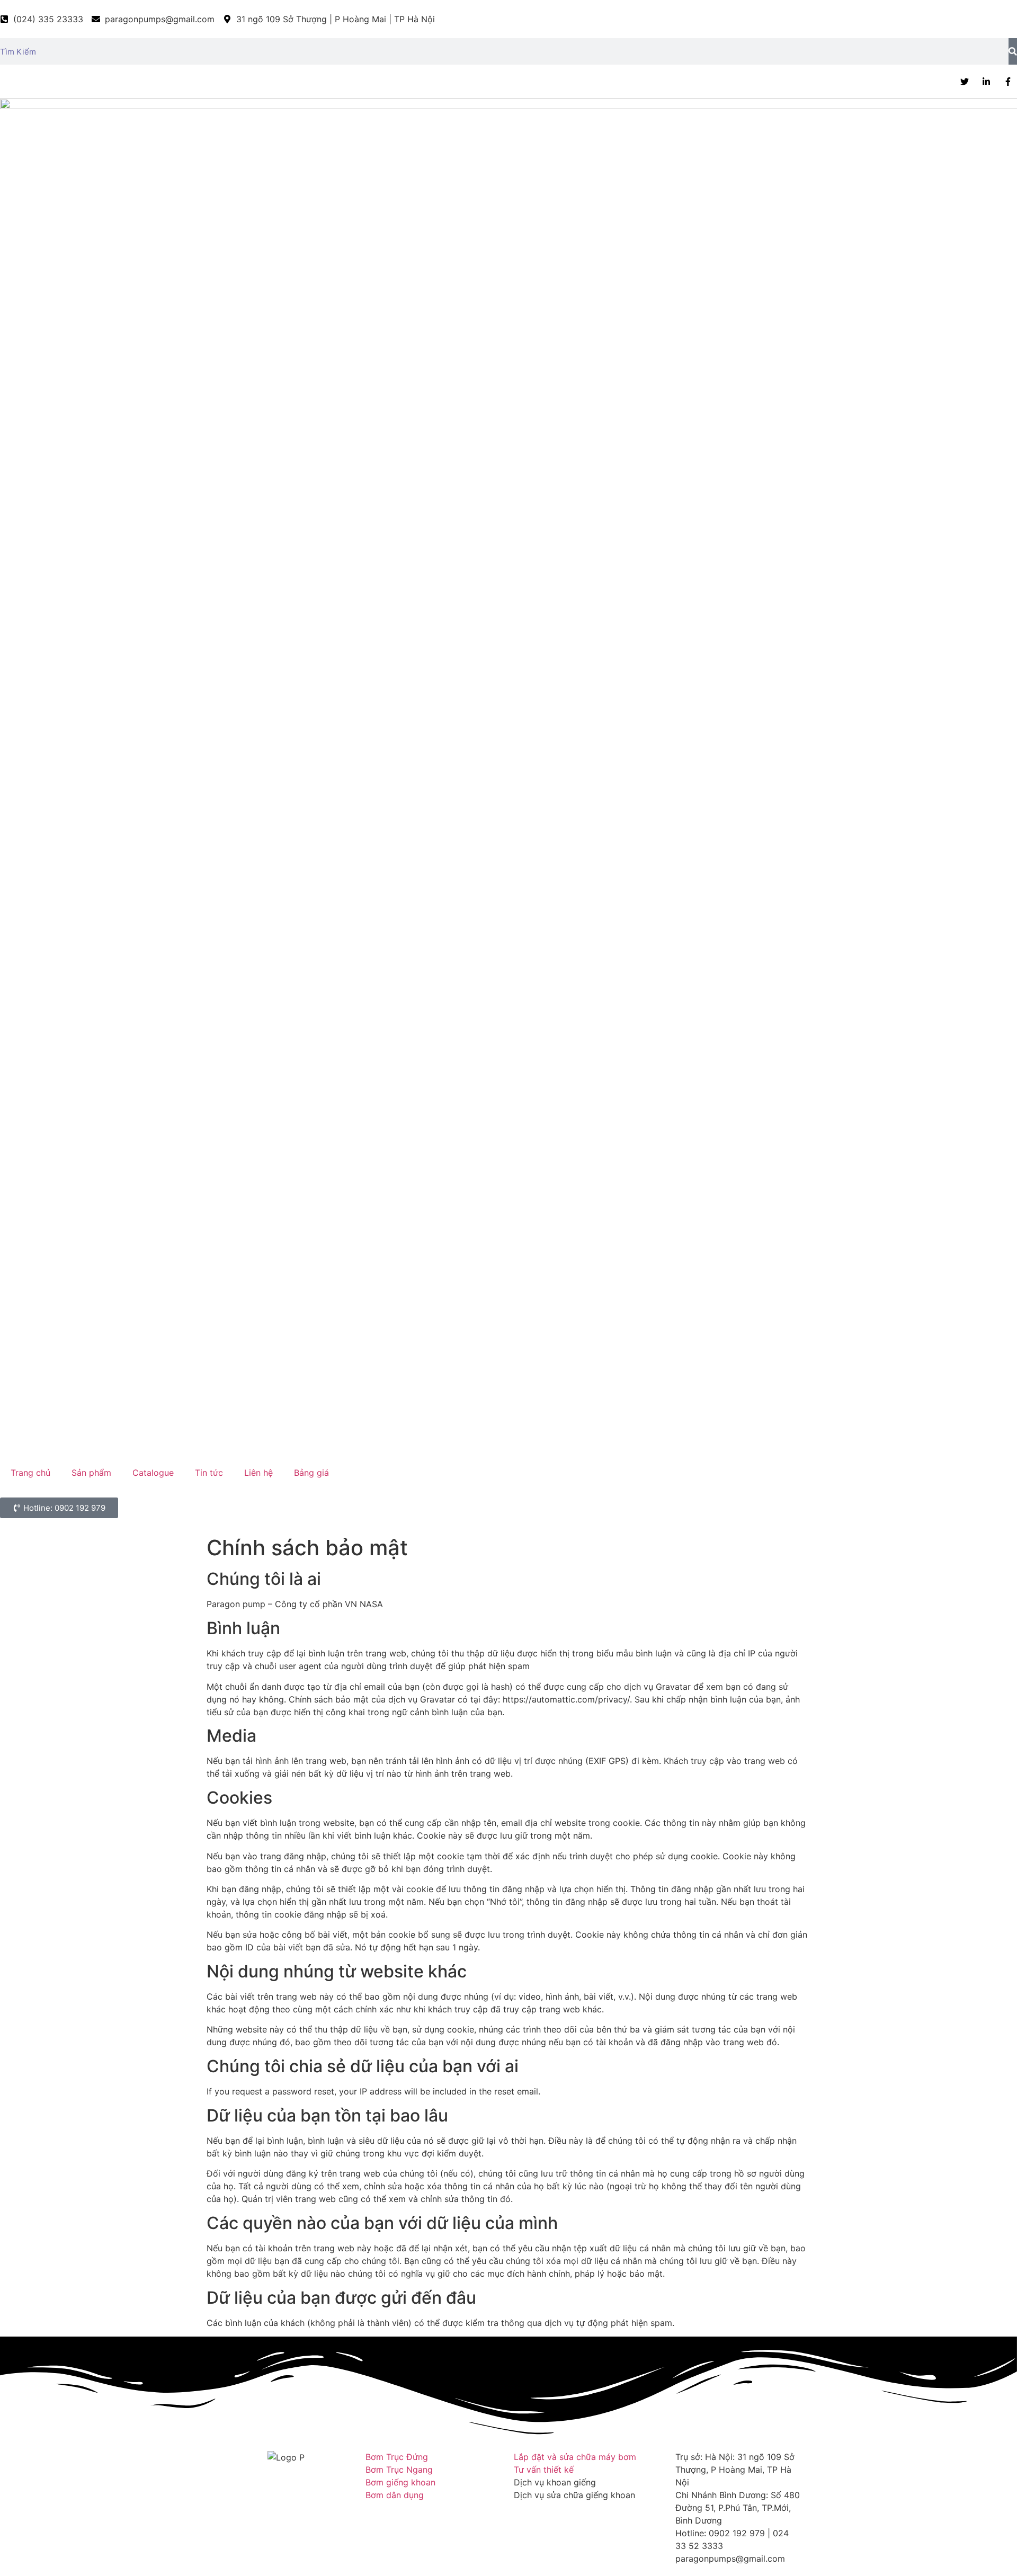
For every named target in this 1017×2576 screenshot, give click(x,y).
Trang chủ (30, 1473)
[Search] (1013, 51)
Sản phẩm (91, 1473)
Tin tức (209, 1473)
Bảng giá (311, 1473)
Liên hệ (258, 1473)
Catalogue (153, 1473)
